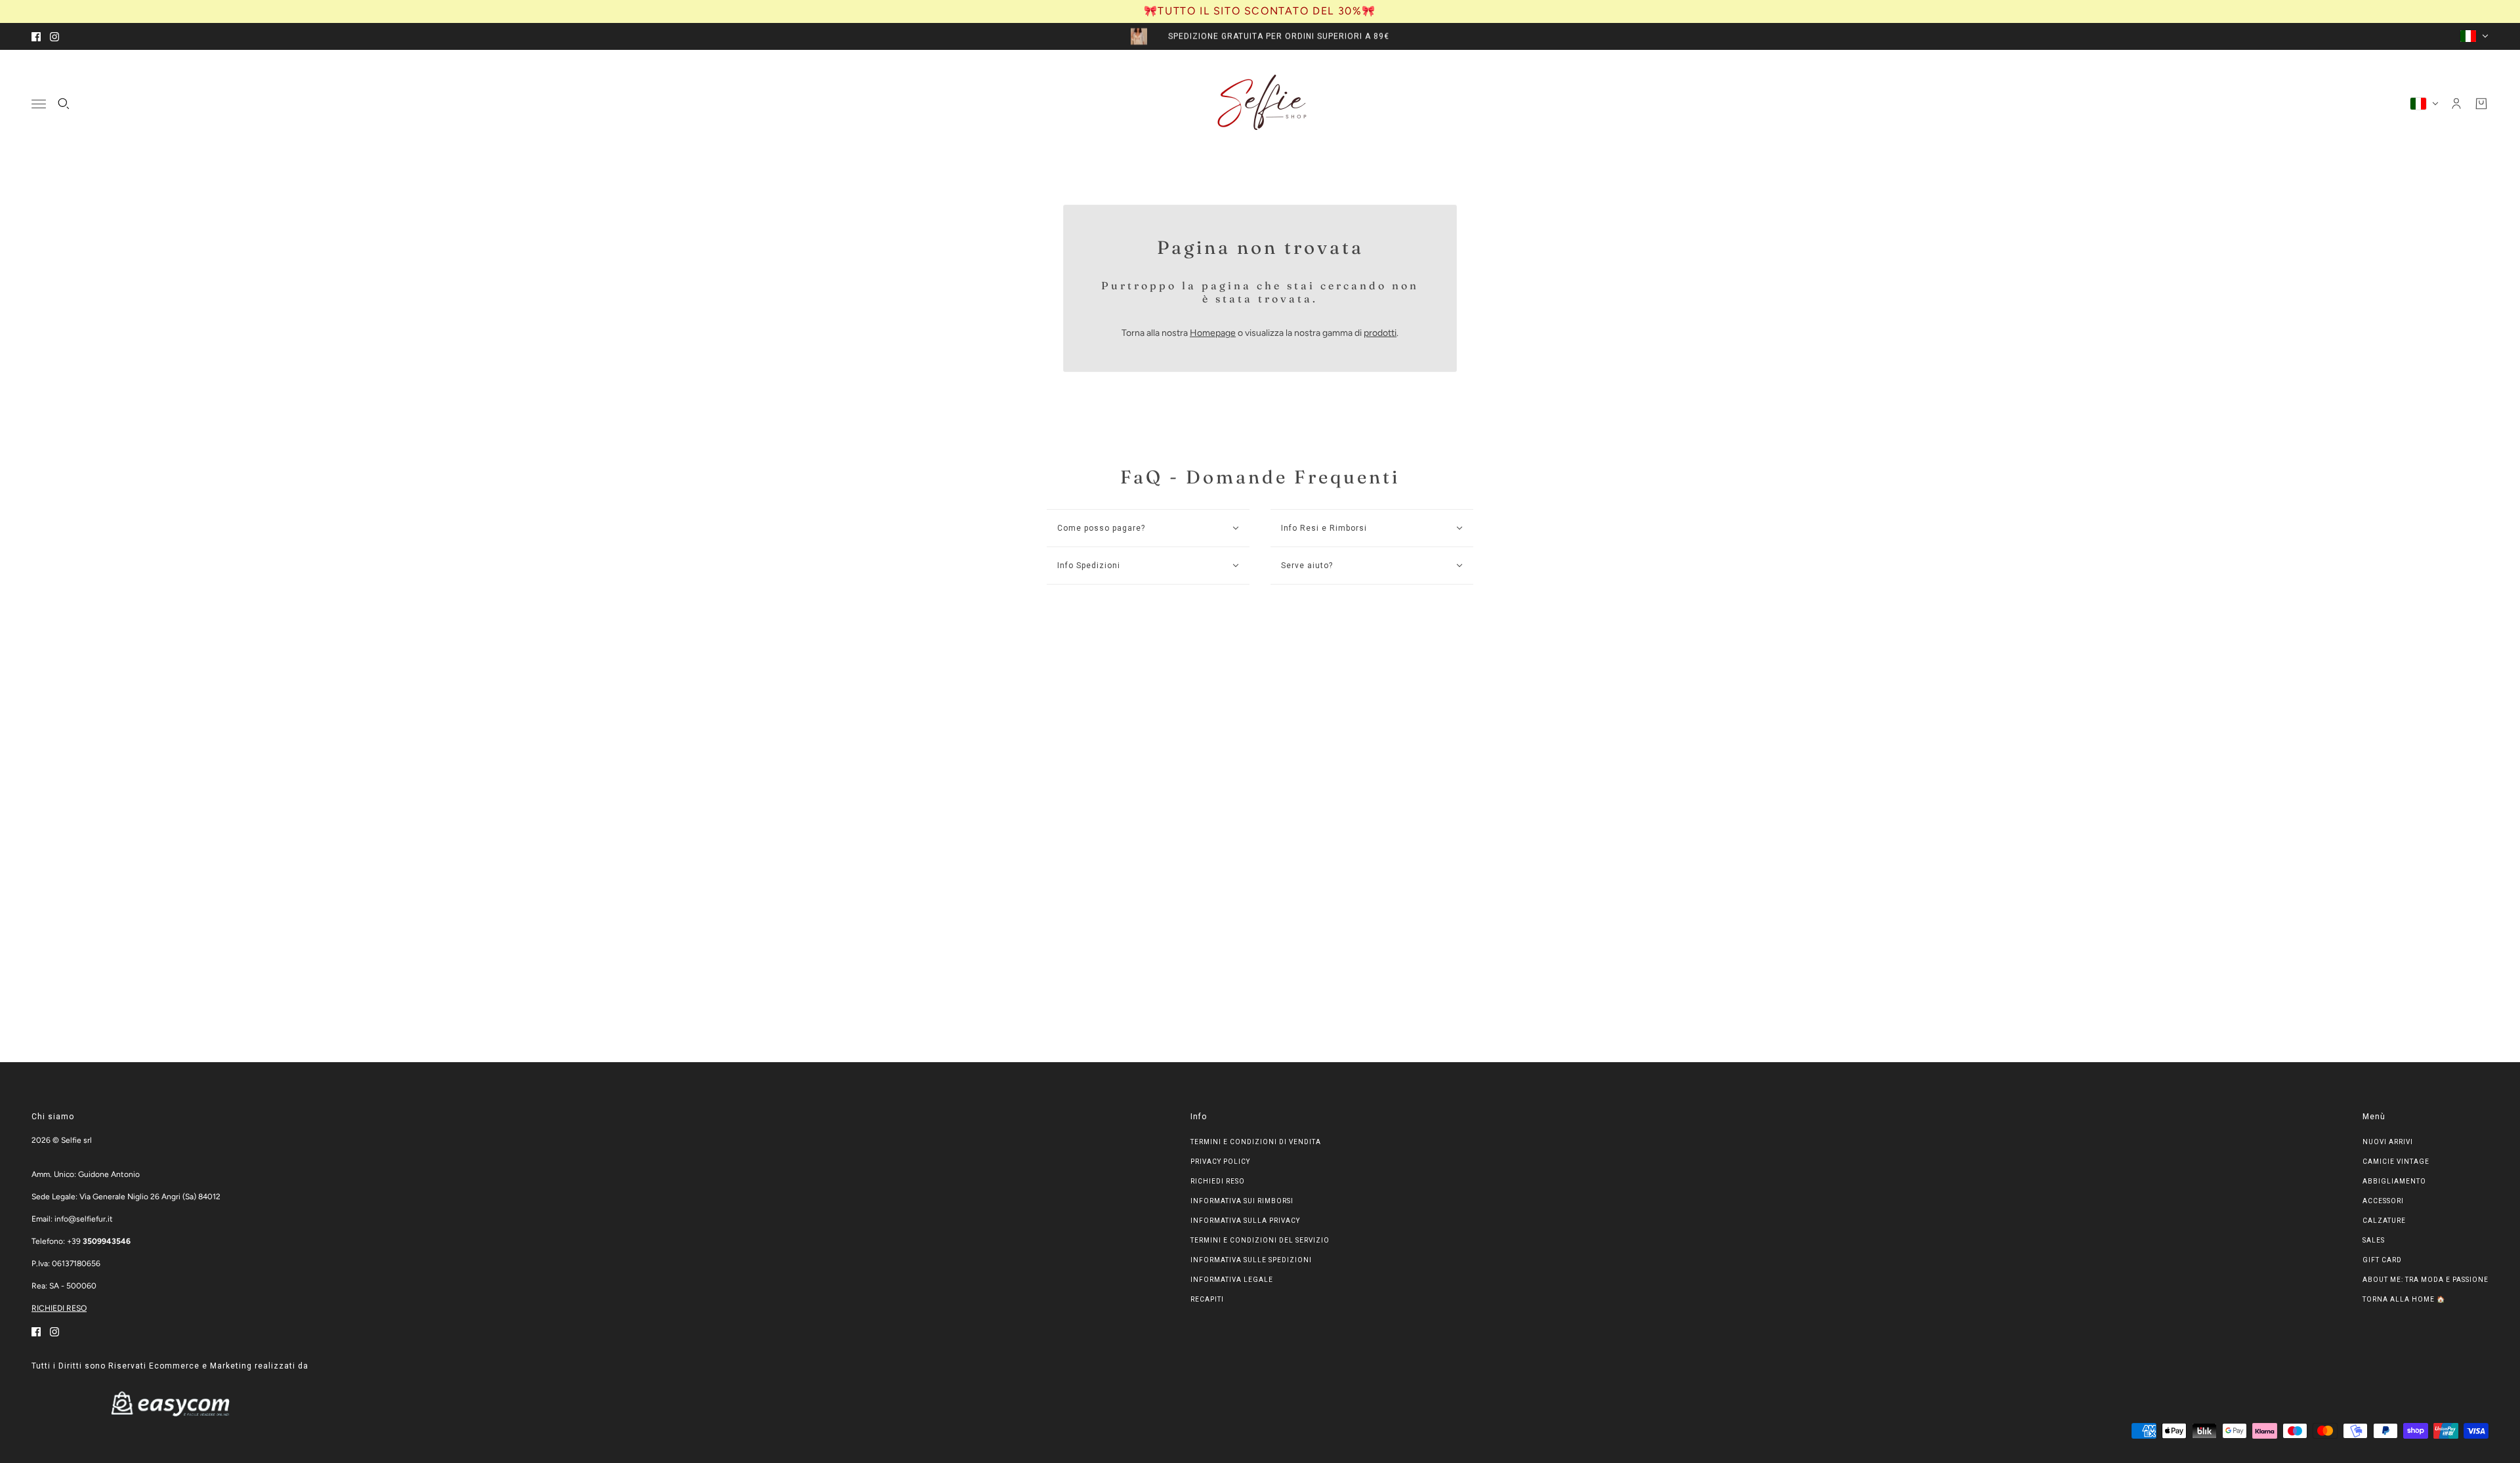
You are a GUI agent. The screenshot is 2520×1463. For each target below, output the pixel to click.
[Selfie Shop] (1260, 104)
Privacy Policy (1220, 1162)
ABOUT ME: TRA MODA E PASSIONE (2425, 1280)
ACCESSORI (2383, 1201)
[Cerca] (64, 104)
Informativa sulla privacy (1245, 1221)
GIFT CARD (2382, 1260)
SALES (2374, 1240)
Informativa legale (1232, 1280)
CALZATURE (2384, 1221)
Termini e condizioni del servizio (1260, 1240)
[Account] (2456, 104)
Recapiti (1207, 1299)
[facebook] (36, 36)
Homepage (1213, 333)
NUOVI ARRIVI (2388, 1142)
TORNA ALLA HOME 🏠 (2404, 1299)
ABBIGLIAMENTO (2394, 1181)
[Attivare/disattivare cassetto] (39, 103)
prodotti (1380, 333)
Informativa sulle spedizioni (1251, 1260)
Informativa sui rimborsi (1242, 1201)
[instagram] (54, 36)
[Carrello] (2481, 104)
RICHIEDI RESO (59, 1308)
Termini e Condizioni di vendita (1256, 1142)
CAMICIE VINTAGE (2396, 1162)
